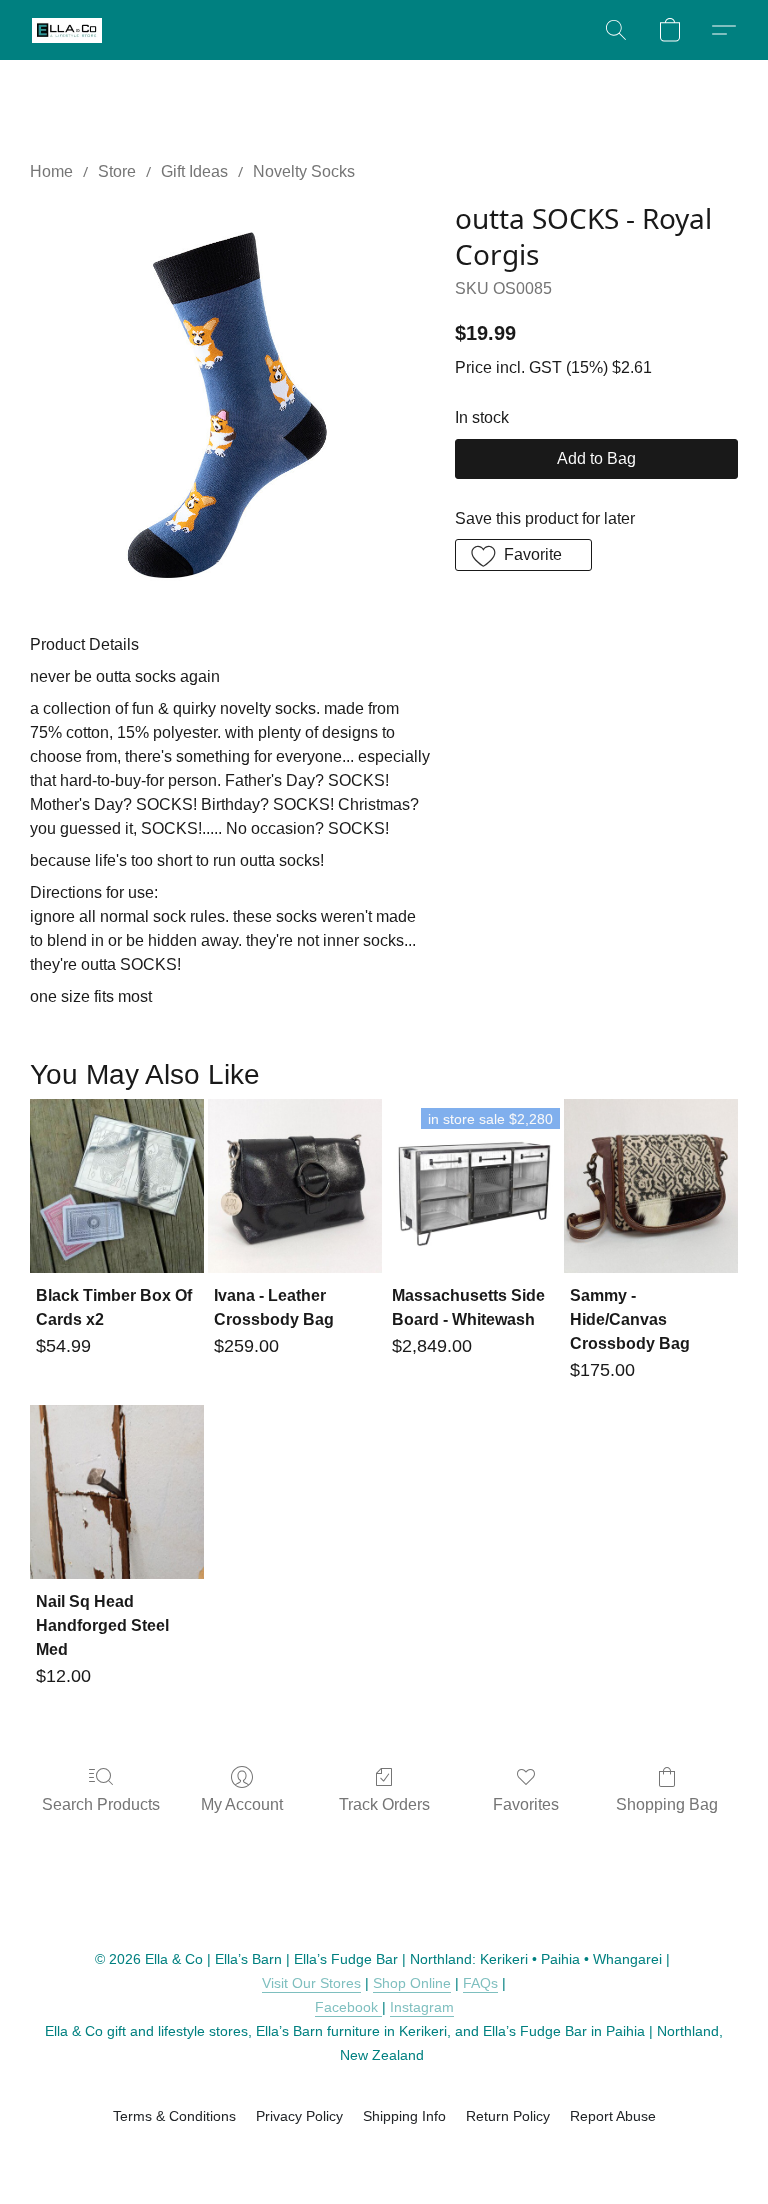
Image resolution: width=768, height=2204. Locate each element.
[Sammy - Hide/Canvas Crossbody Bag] (651, 1186)
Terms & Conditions (174, 2116)
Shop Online (412, 1983)
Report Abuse (613, 2116)
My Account (242, 1804)
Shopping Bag (667, 1804)
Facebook (348, 2007)
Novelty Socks (304, 171)
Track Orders (384, 1804)
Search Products (101, 1804)
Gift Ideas (194, 171)
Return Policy (508, 2116)
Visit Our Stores (311, 1983)
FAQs (480, 1983)
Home (51, 171)
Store (117, 171)
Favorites (526, 1804)
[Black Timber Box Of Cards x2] (117, 1186)
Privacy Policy (299, 2116)
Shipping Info (404, 2116)
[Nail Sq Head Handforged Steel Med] (117, 1492)
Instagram (422, 2007)
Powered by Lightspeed (384, 2151)
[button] (67, 30)
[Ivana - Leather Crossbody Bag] (295, 1186)
